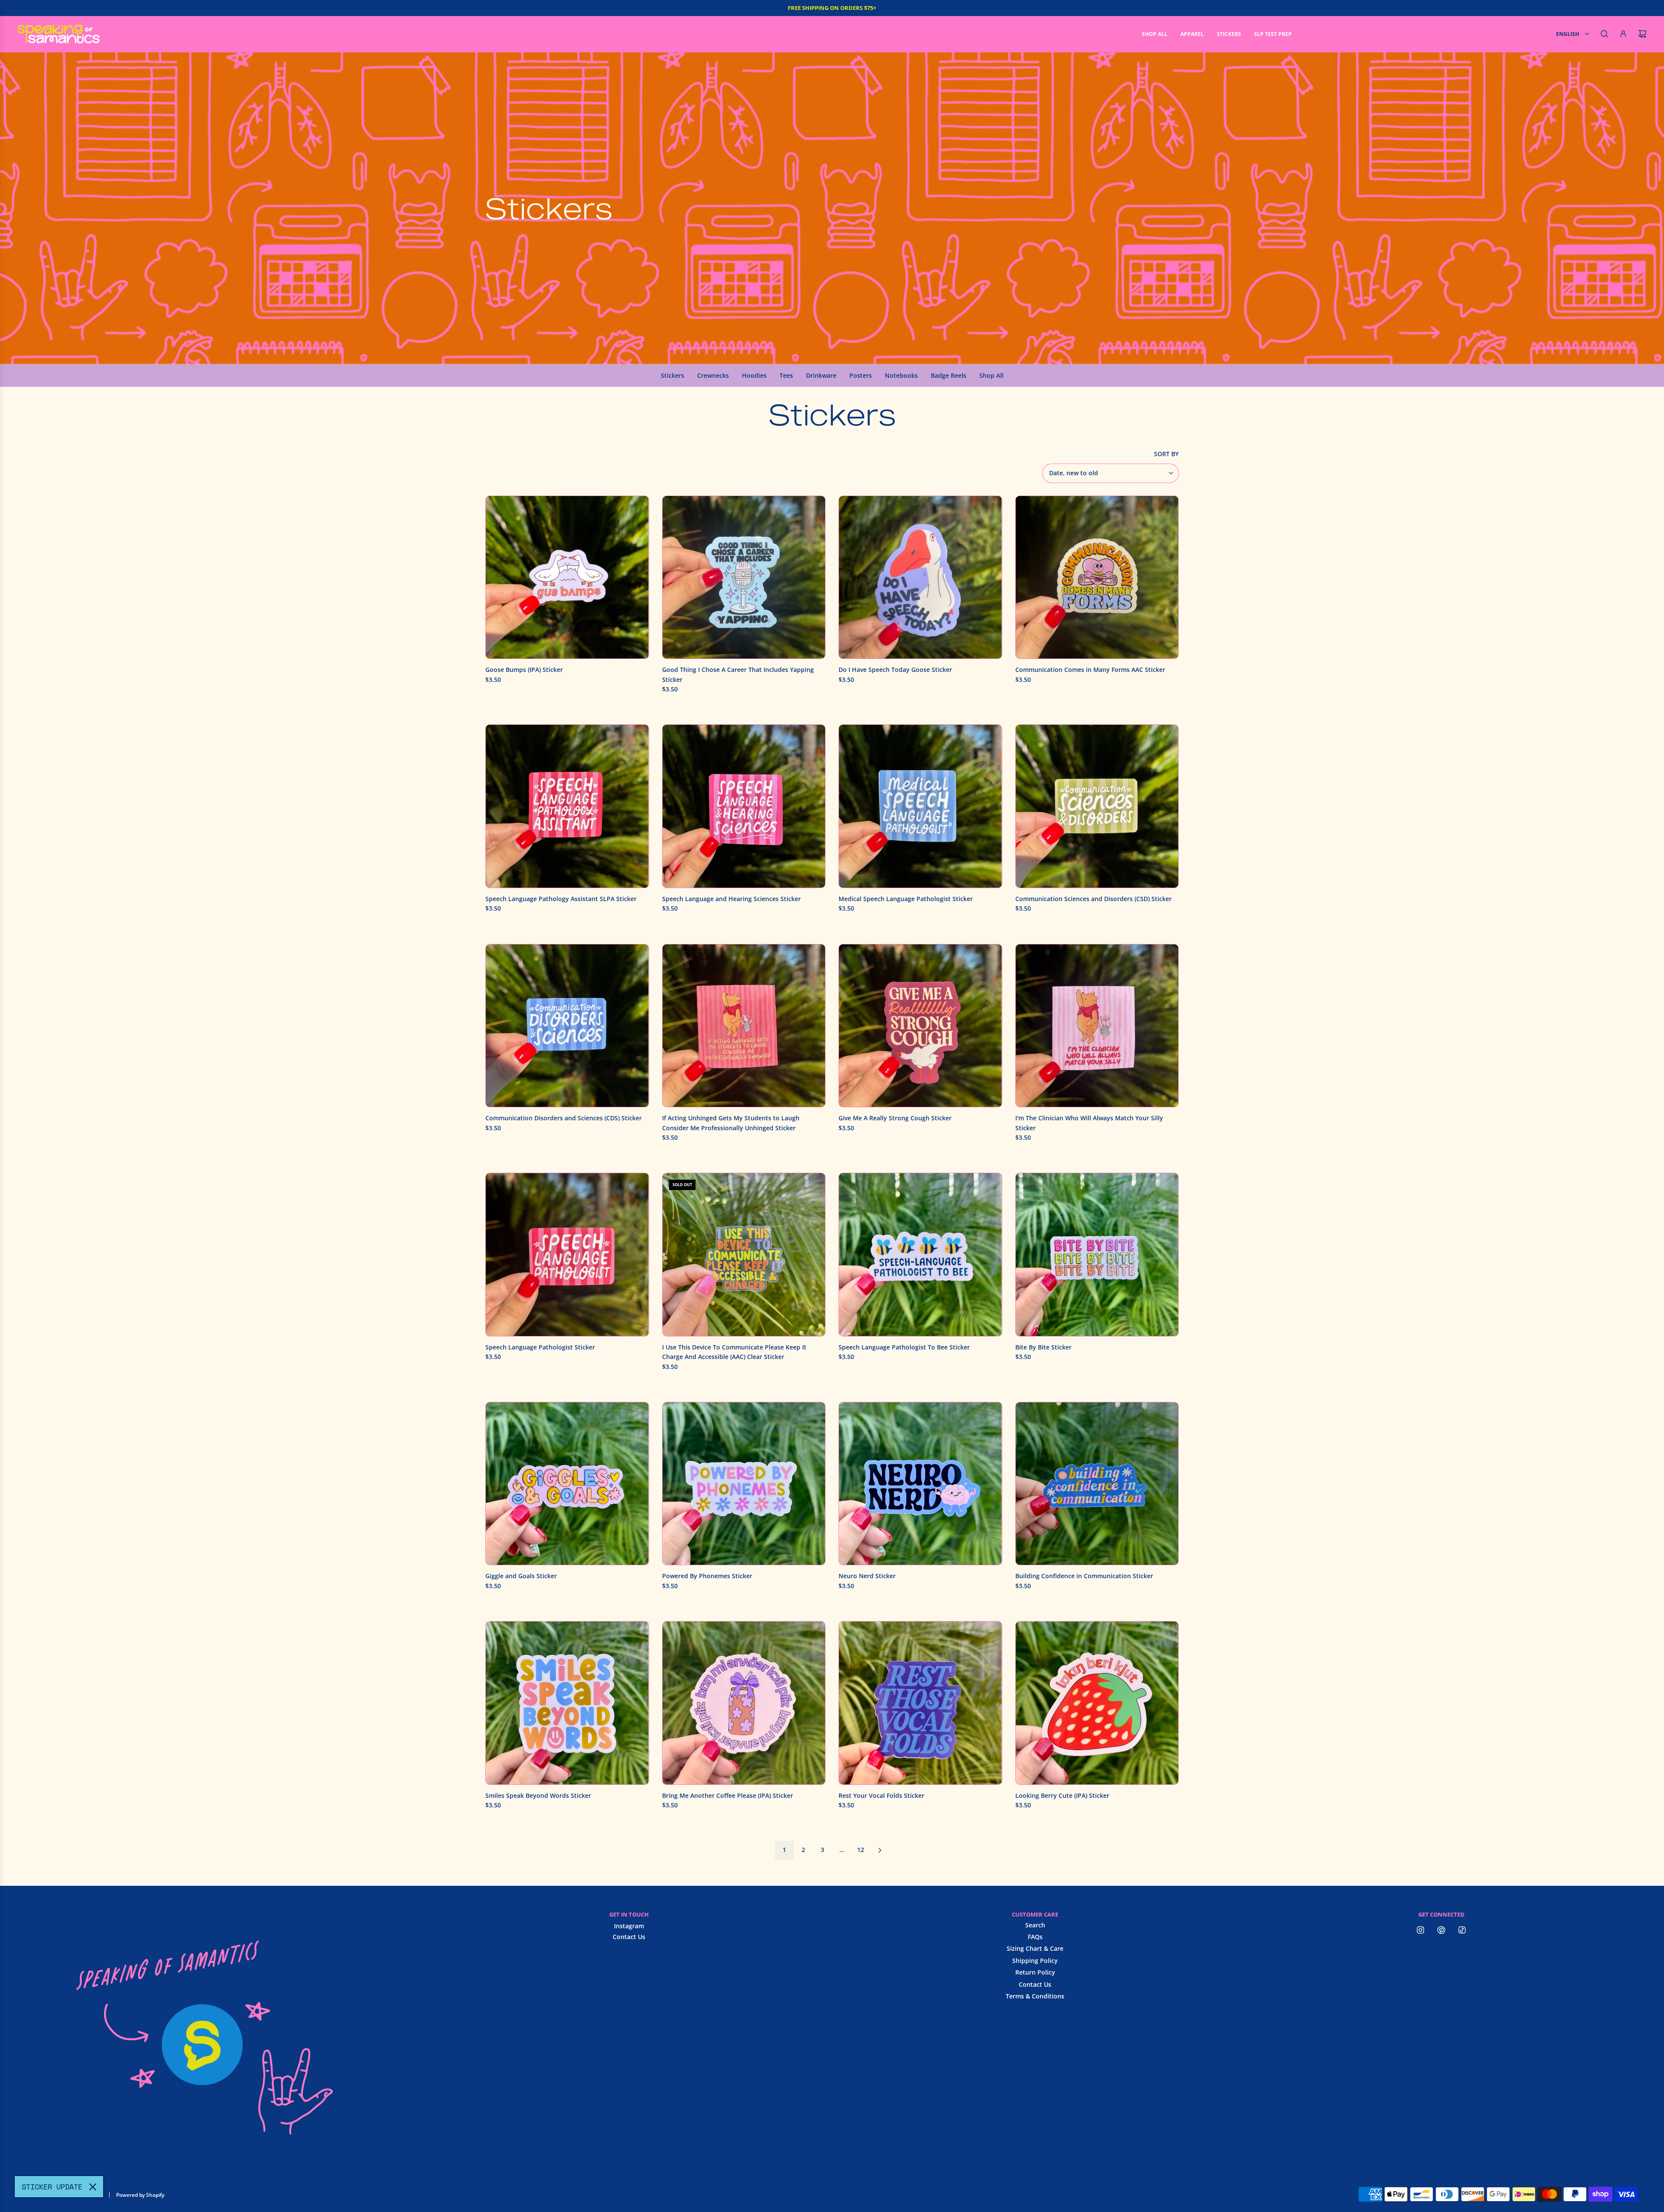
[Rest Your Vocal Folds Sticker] (920, 1703)
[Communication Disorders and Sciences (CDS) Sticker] (567, 1026)
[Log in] (1623, 34)
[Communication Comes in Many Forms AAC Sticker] (1097, 577)
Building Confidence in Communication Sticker (1084, 1576)
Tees (786, 375)
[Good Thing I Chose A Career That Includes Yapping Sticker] (744, 577)
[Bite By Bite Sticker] (1097, 1255)
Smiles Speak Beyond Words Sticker (538, 1795)
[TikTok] (1462, 1930)
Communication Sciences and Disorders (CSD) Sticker (1094, 899)
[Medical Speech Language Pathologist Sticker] (920, 806)
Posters (861, 375)
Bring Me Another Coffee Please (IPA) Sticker (728, 1795)
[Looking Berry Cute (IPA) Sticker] (1097, 1703)
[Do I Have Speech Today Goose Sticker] (920, 577)
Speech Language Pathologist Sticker (540, 1347)
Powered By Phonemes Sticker (707, 1576)
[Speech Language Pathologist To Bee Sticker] (920, 1255)
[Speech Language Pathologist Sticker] (567, 1255)
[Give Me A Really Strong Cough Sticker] (920, 1026)
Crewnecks (713, 375)
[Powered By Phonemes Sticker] (744, 1484)
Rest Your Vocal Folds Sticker (881, 1795)
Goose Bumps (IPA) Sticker (524, 670)
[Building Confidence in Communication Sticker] (1097, 1484)
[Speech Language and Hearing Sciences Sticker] (744, 806)
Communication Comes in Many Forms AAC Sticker (1090, 670)
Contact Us (629, 1937)
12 (861, 1850)
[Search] (1604, 34)
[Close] (93, 2187)
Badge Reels (949, 375)
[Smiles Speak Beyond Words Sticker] (567, 1703)
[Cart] (1642, 34)
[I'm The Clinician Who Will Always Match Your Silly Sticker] (1097, 1026)
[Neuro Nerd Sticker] (920, 1484)
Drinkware (821, 375)
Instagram (629, 1926)
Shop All (991, 375)
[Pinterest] (1441, 1930)
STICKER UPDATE (52, 2187)
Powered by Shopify (140, 2195)
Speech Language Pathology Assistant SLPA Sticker (561, 899)
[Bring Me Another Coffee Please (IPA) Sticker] (744, 1703)
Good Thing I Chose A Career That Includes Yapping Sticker (738, 674)
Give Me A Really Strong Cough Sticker (895, 1118)
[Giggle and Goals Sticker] (567, 1484)
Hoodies (754, 375)
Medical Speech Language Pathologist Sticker (906, 899)
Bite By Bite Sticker (1043, 1347)
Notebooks (901, 375)
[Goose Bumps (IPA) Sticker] (567, 577)
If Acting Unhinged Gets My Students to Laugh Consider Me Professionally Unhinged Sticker (731, 1123)
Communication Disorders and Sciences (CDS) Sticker (564, 1118)
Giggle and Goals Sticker (521, 1576)
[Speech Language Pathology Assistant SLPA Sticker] (567, 806)
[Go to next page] (880, 1850)
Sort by (1166, 454)
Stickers (673, 375)
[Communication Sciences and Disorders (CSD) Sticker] (1097, 806)
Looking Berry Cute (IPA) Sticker (1062, 1795)
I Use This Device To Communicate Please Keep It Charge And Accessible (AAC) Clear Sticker (734, 1352)
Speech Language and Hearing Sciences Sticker (731, 899)
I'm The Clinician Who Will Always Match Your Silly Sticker (1089, 1123)
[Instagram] (1420, 1930)
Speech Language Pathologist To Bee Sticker (904, 1347)
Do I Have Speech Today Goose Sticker (895, 670)
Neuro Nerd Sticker (867, 1576)
